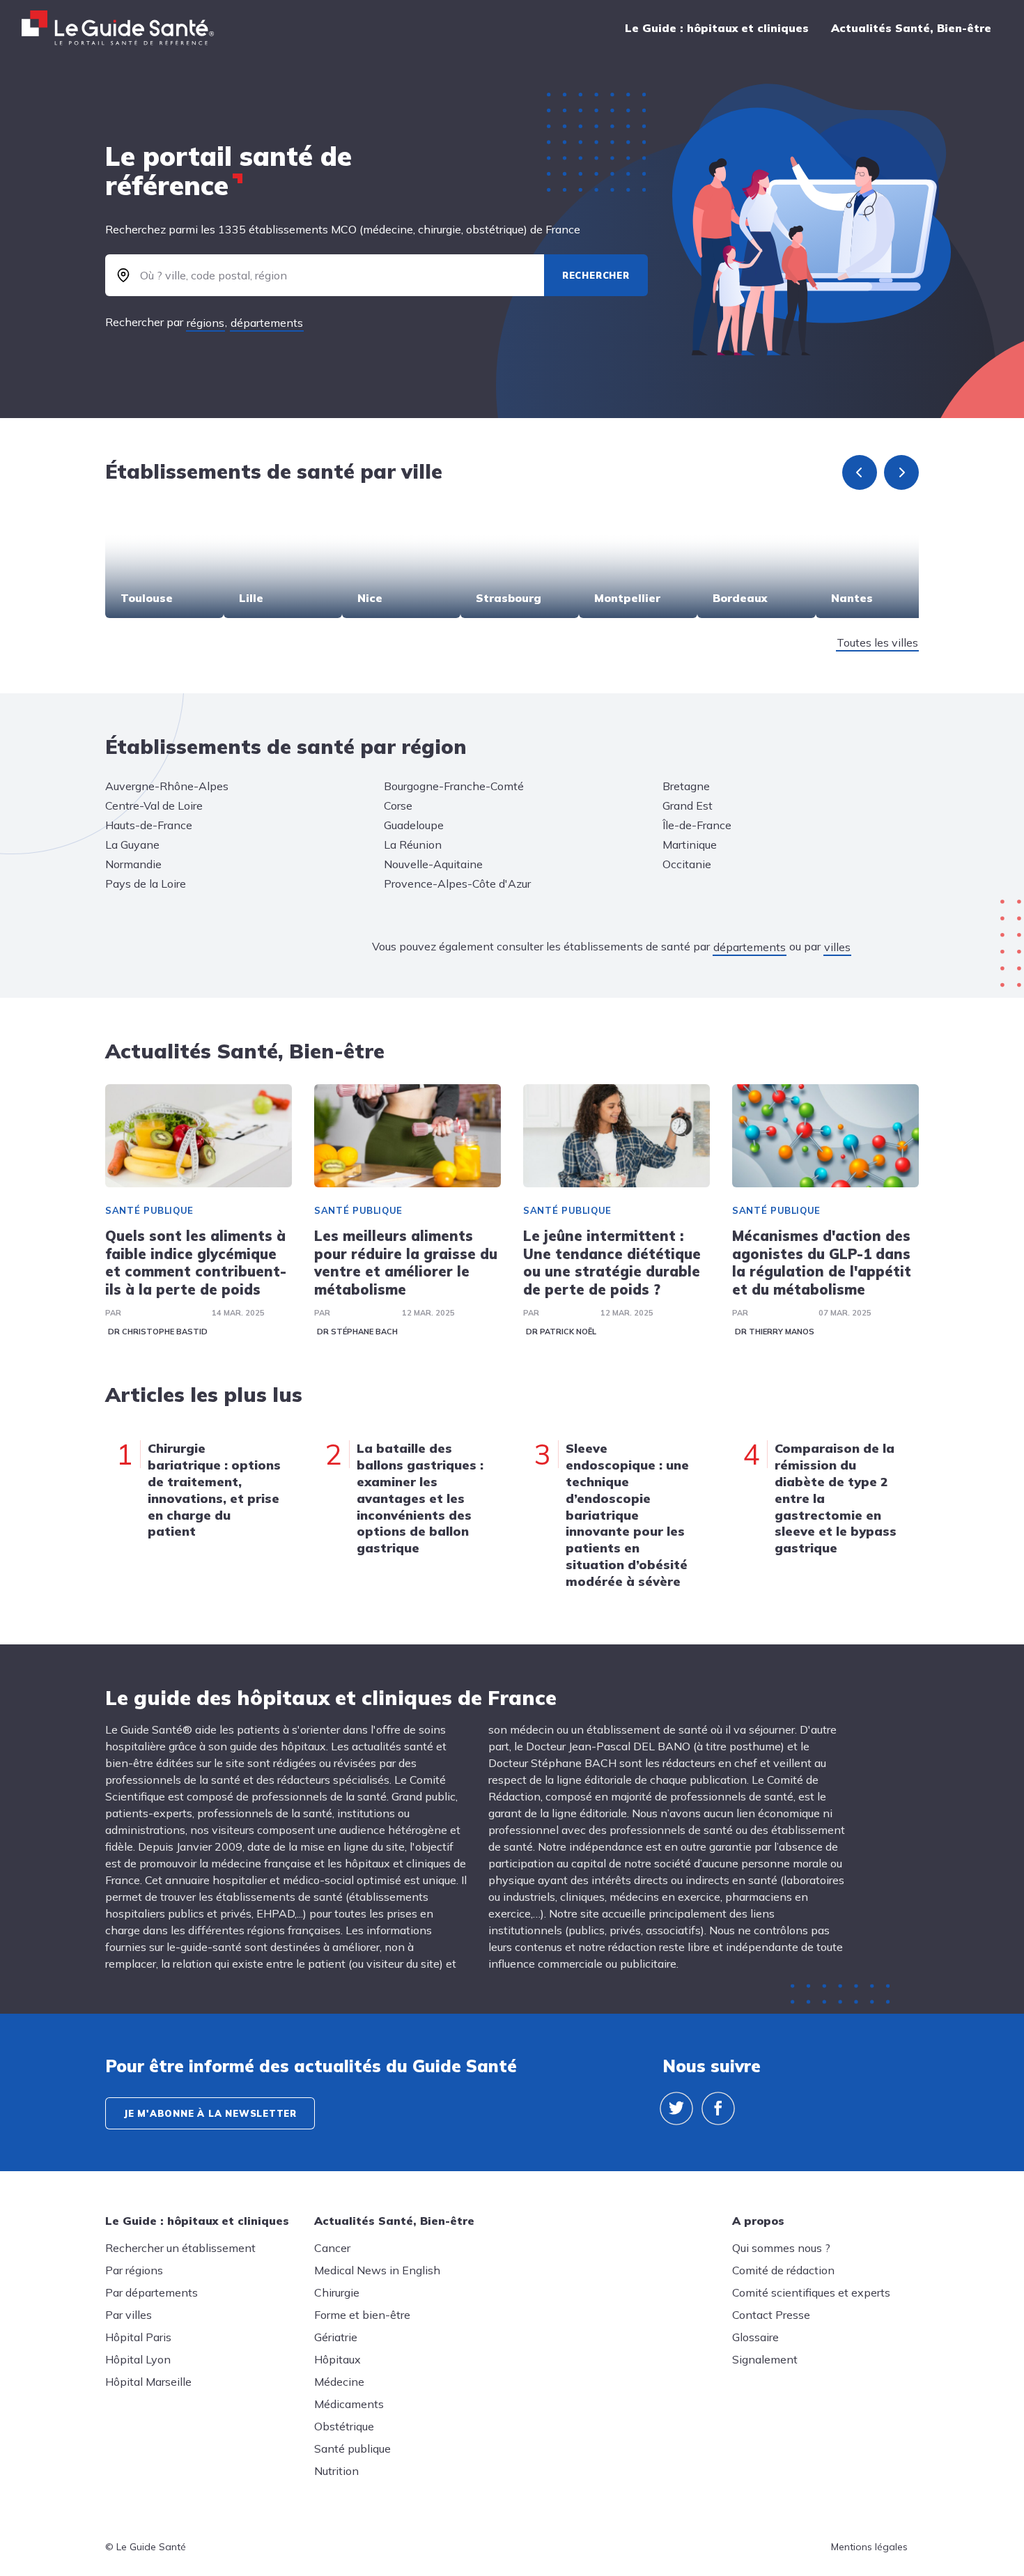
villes (837, 947)
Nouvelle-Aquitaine (433, 864)
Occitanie (687, 864)
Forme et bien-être (362, 2315)
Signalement (765, 2359)
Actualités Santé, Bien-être (911, 28)
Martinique (690, 844)
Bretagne (686, 786)
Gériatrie (336, 2337)
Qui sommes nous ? (781, 2248)
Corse (398, 805)
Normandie (133, 864)
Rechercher (596, 275)
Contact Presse (771, 2315)
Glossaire (755, 2337)
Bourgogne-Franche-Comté (454, 786)
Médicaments (349, 2404)
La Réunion (413, 844)
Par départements (152, 2292)
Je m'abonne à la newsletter (210, 2113)
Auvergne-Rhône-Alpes (167, 786)
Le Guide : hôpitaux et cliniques (717, 28)
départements (267, 323)
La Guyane (132, 844)
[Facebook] (718, 2108)
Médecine (339, 2382)
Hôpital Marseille (148, 2382)
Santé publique (149, 1210)
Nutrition (336, 2471)
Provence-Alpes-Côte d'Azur (457, 884)
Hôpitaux (338, 2359)
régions (205, 323)
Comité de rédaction (783, 2270)
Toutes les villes (877, 642)
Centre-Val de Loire (154, 805)
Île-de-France (697, 825)
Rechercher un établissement (180, 2248)
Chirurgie (337, 2292)
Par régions (134, 2270)
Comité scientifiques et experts (811, 2292)
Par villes (129, 2315)
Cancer (332, 2248)
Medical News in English (377, 2270)
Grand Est (688, 805)
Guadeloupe (414, 825)
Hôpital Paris (138, 2337)
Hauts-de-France (149, 825)
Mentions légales (869, 2547)
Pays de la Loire (146, 884)
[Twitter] (676, 2108)
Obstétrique (344, 2426)
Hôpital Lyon (138, 2359)
